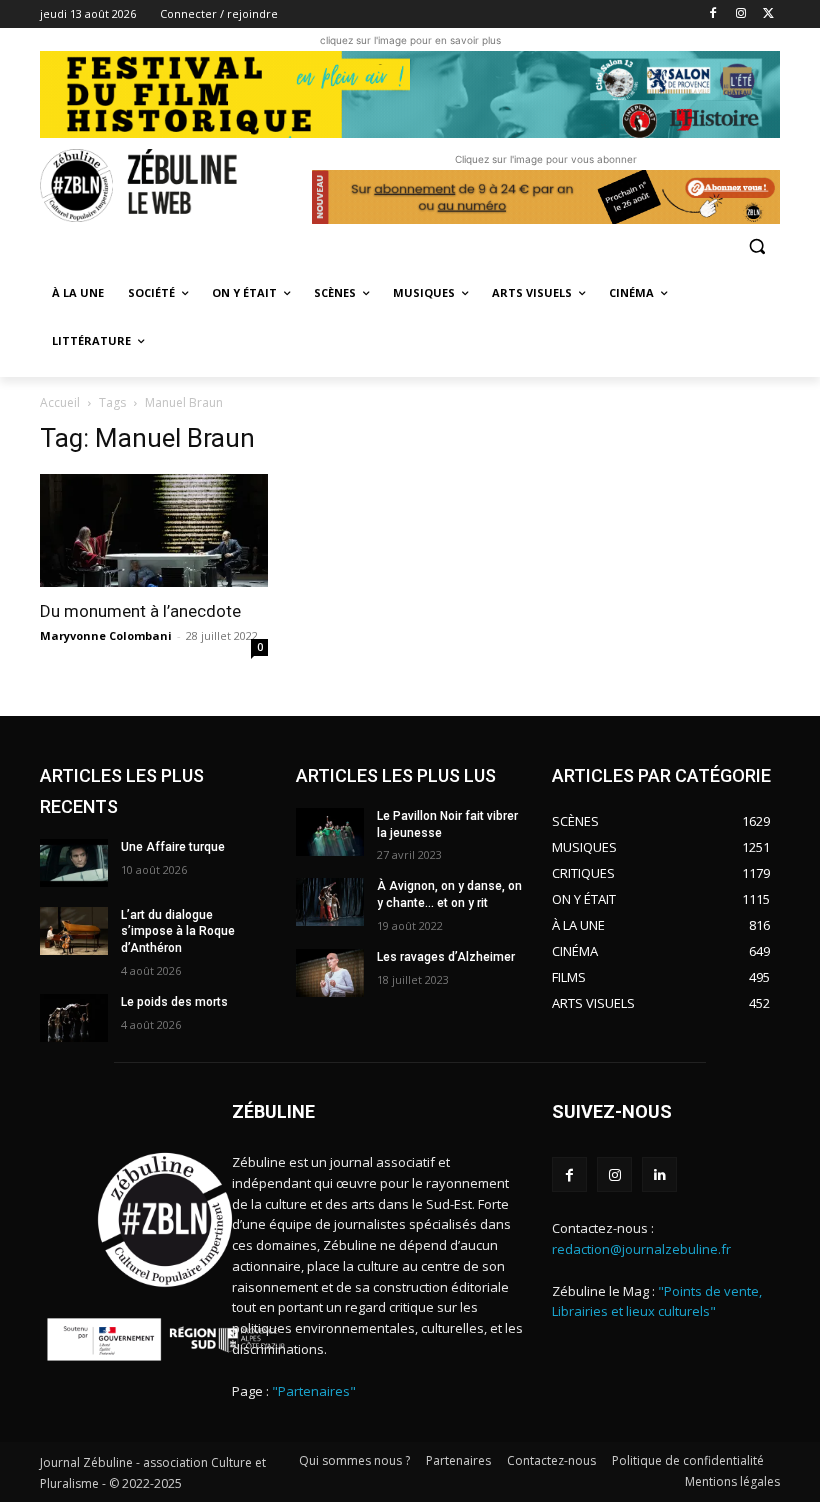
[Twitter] (768, 14)
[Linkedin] (659, 1174)
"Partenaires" (314, 1391)
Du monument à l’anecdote (140, 611)
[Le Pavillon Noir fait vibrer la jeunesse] (330, 832)
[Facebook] (713, 14)
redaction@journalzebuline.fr (641, 1249)
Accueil (60, 402)
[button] (756, 245)
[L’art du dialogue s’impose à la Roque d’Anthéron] (74, 931)
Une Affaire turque (173, 847)
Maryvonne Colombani (106, 635)
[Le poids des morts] (74, 1018)
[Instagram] (740, 14)
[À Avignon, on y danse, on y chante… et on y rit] (330, 902)
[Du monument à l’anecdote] (154, 530)
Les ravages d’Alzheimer (446, 957)
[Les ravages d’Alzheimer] (330, 973)
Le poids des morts (174, 1002)
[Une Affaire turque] (74, 863)
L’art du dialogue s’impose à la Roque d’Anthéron (178, 932)
